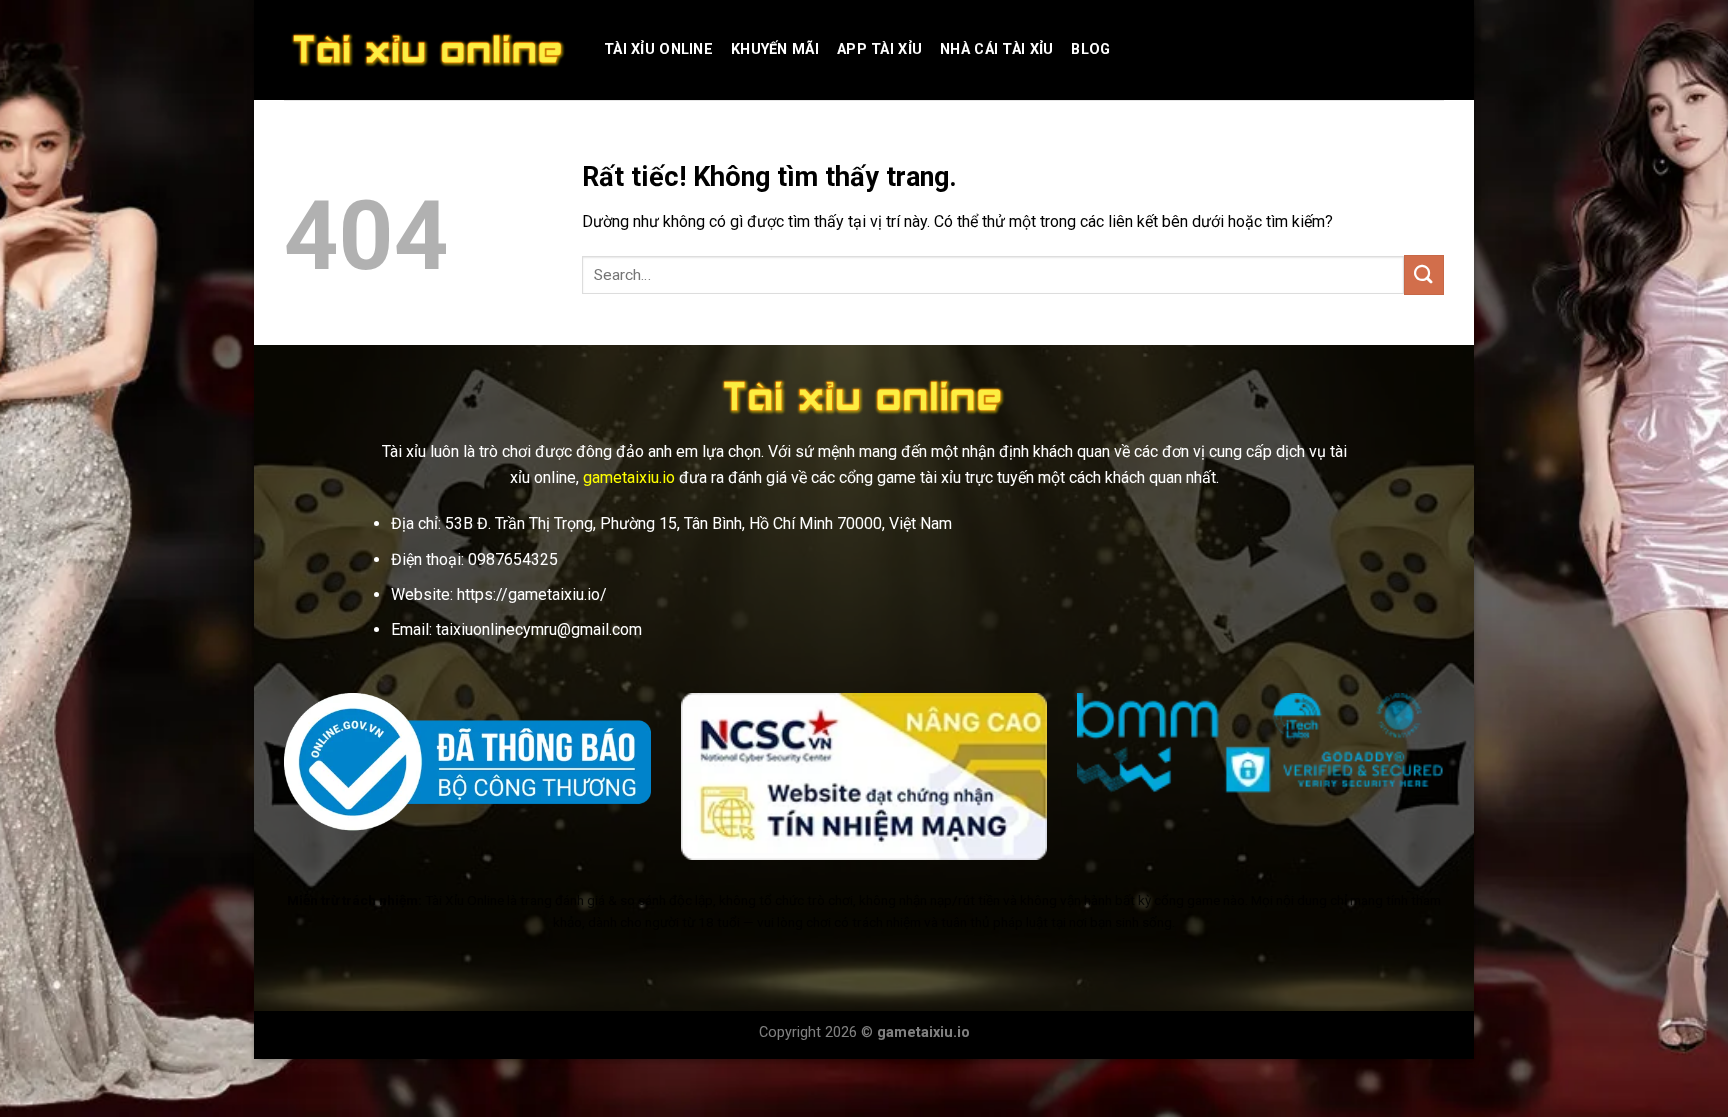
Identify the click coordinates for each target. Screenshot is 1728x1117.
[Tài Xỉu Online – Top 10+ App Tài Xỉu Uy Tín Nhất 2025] (429, 50)
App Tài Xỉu (879, 49)
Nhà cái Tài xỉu (996, 49)
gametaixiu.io (629, 477)
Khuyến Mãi (775, 49)
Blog (1090, 49)
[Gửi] (1424, 274)
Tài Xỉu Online (658, 49)
